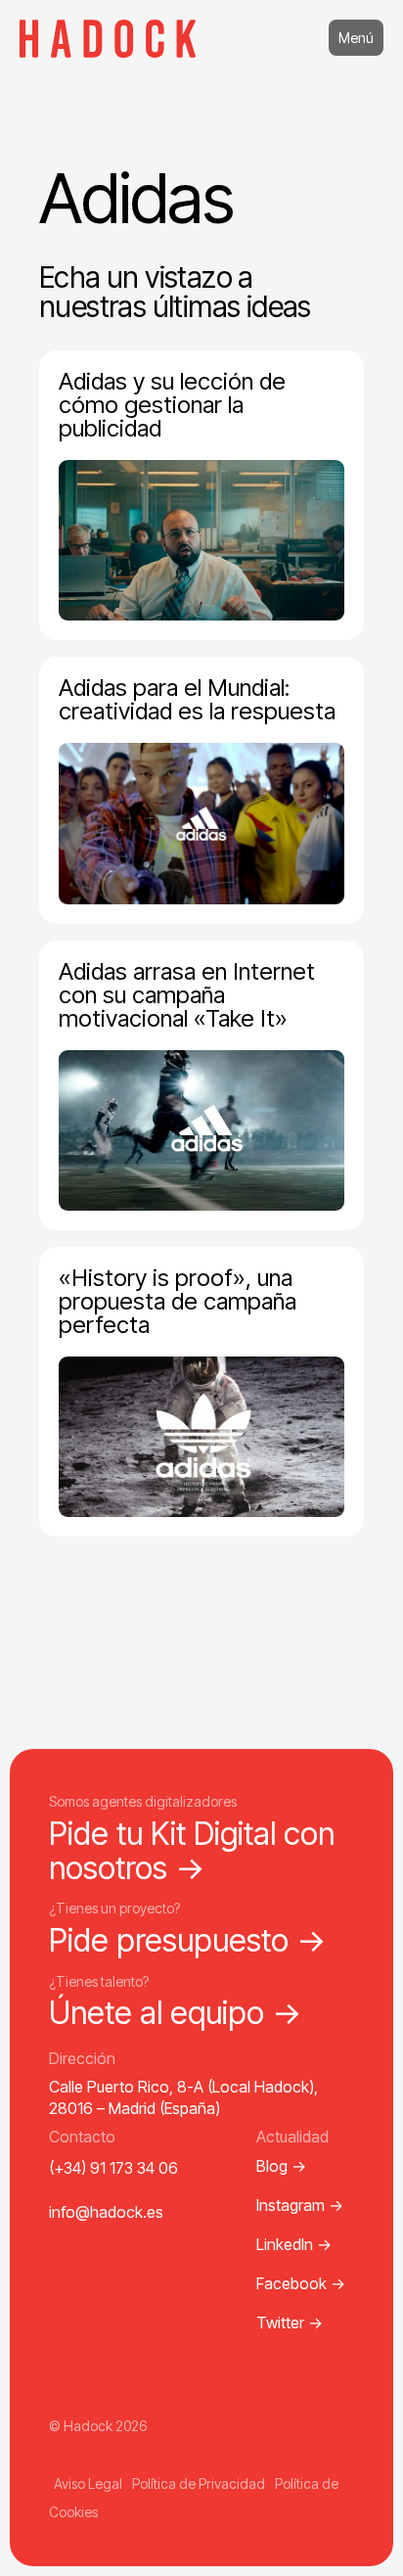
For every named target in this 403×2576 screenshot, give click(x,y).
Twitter (290, 2323)
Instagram (300, 2205)
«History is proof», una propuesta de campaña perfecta (178, 1301)
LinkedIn (294, 2244)
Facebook (301, 2283)
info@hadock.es (106, 2212)
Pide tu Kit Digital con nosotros (192, 1851)
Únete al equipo (176, 2013)
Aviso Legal (88, 2484)
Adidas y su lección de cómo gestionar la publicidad (172, 405)
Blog (281, 2166)
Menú (356, 38)
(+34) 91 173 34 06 (113, 2168)
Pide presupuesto (188, 1940)
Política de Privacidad (199, 2484)
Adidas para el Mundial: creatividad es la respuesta (197, 699)
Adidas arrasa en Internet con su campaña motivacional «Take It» (187, 995)
